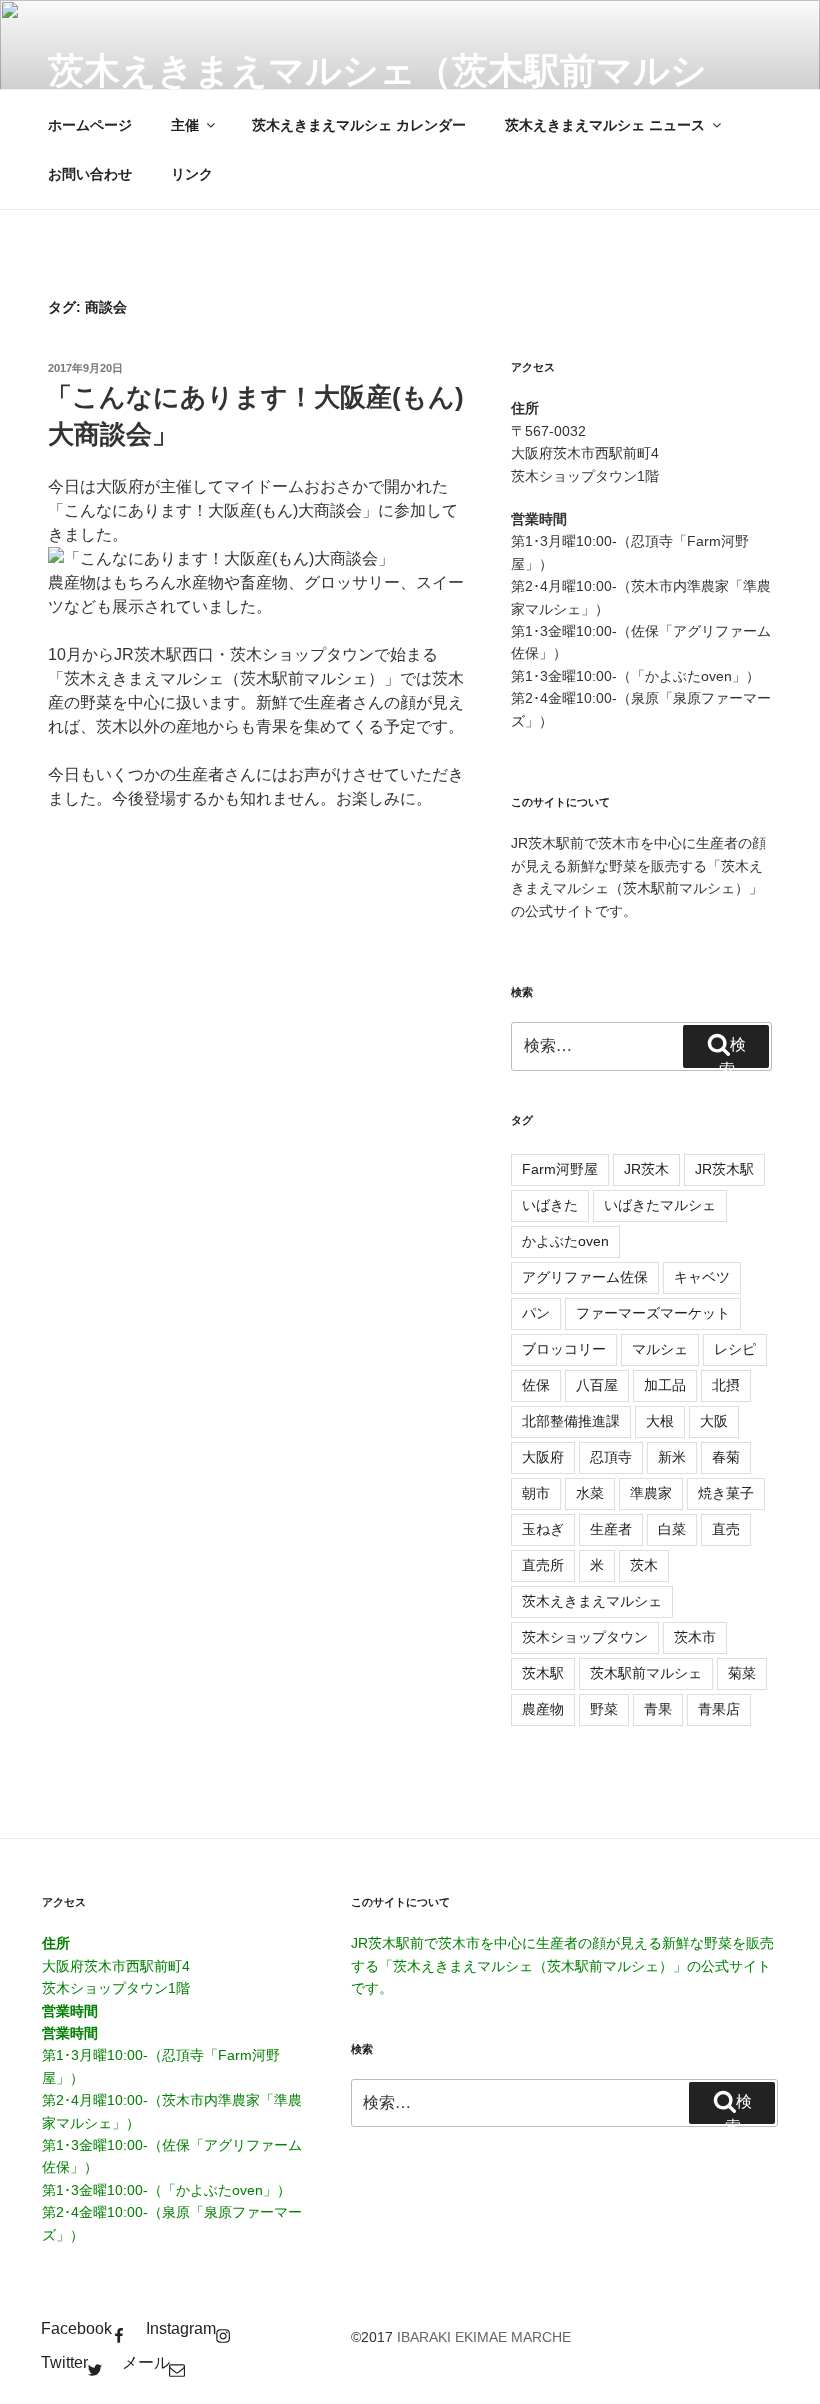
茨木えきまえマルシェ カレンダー (359, 125)
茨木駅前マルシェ (646, 1673)
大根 (660, 1421)
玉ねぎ (543, 1529)
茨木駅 (543, 1673)
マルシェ (660, 1349)
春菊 (726, 1457)
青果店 (719, 1709)
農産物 (543, 1709)
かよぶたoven (565, 1241)
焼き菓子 (726, 1493)
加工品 (665, 1385)
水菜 (590, 1493)
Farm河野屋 (560, 1169)
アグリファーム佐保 (585, 1277)
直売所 (543, 1565)
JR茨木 (646, 1169)
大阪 (714, 1421)
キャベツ (702, 1277)
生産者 (611, 1529)
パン (536, 1313)
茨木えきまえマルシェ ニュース (605, 125)
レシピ (735, 1349)
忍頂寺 (611, 1457)
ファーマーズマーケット (653, 1313)
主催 (185, 125)
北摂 (726, 1385)
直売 (726, 1529)
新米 (672, 1457)
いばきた (550, 1205)
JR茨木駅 (724, 1169)
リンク (192, 174)
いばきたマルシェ (660, 1205)
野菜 (604, 1709)
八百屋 (597, 1385)
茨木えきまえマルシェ (592, 1601)
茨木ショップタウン (585, 1637)
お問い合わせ (90, 174)
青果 (658, 1709)
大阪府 (543, 1457)
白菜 (672, 1529)
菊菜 (742, 1673)
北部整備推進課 (571, 1421)
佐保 (536, 1385)
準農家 (651, 1493)
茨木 (644, 1565)
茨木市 (695, 1637)
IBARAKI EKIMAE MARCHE (484, 2337)
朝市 (536, 1493)
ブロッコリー (564, 1349)
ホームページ (90, 125)
